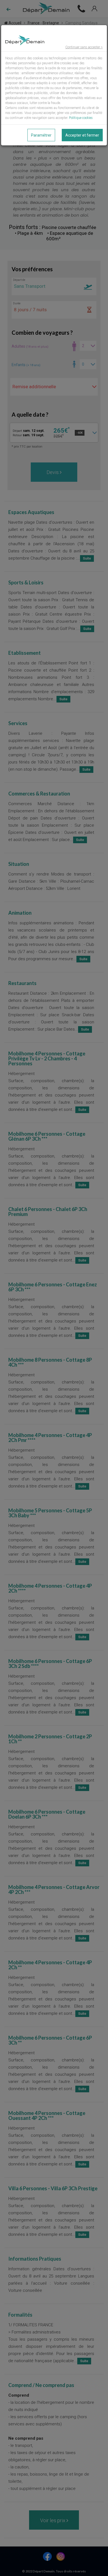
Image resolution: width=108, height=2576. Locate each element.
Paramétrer (41, 135)
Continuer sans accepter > (84, 47)
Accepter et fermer (82, 135)
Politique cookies (81, 118)
